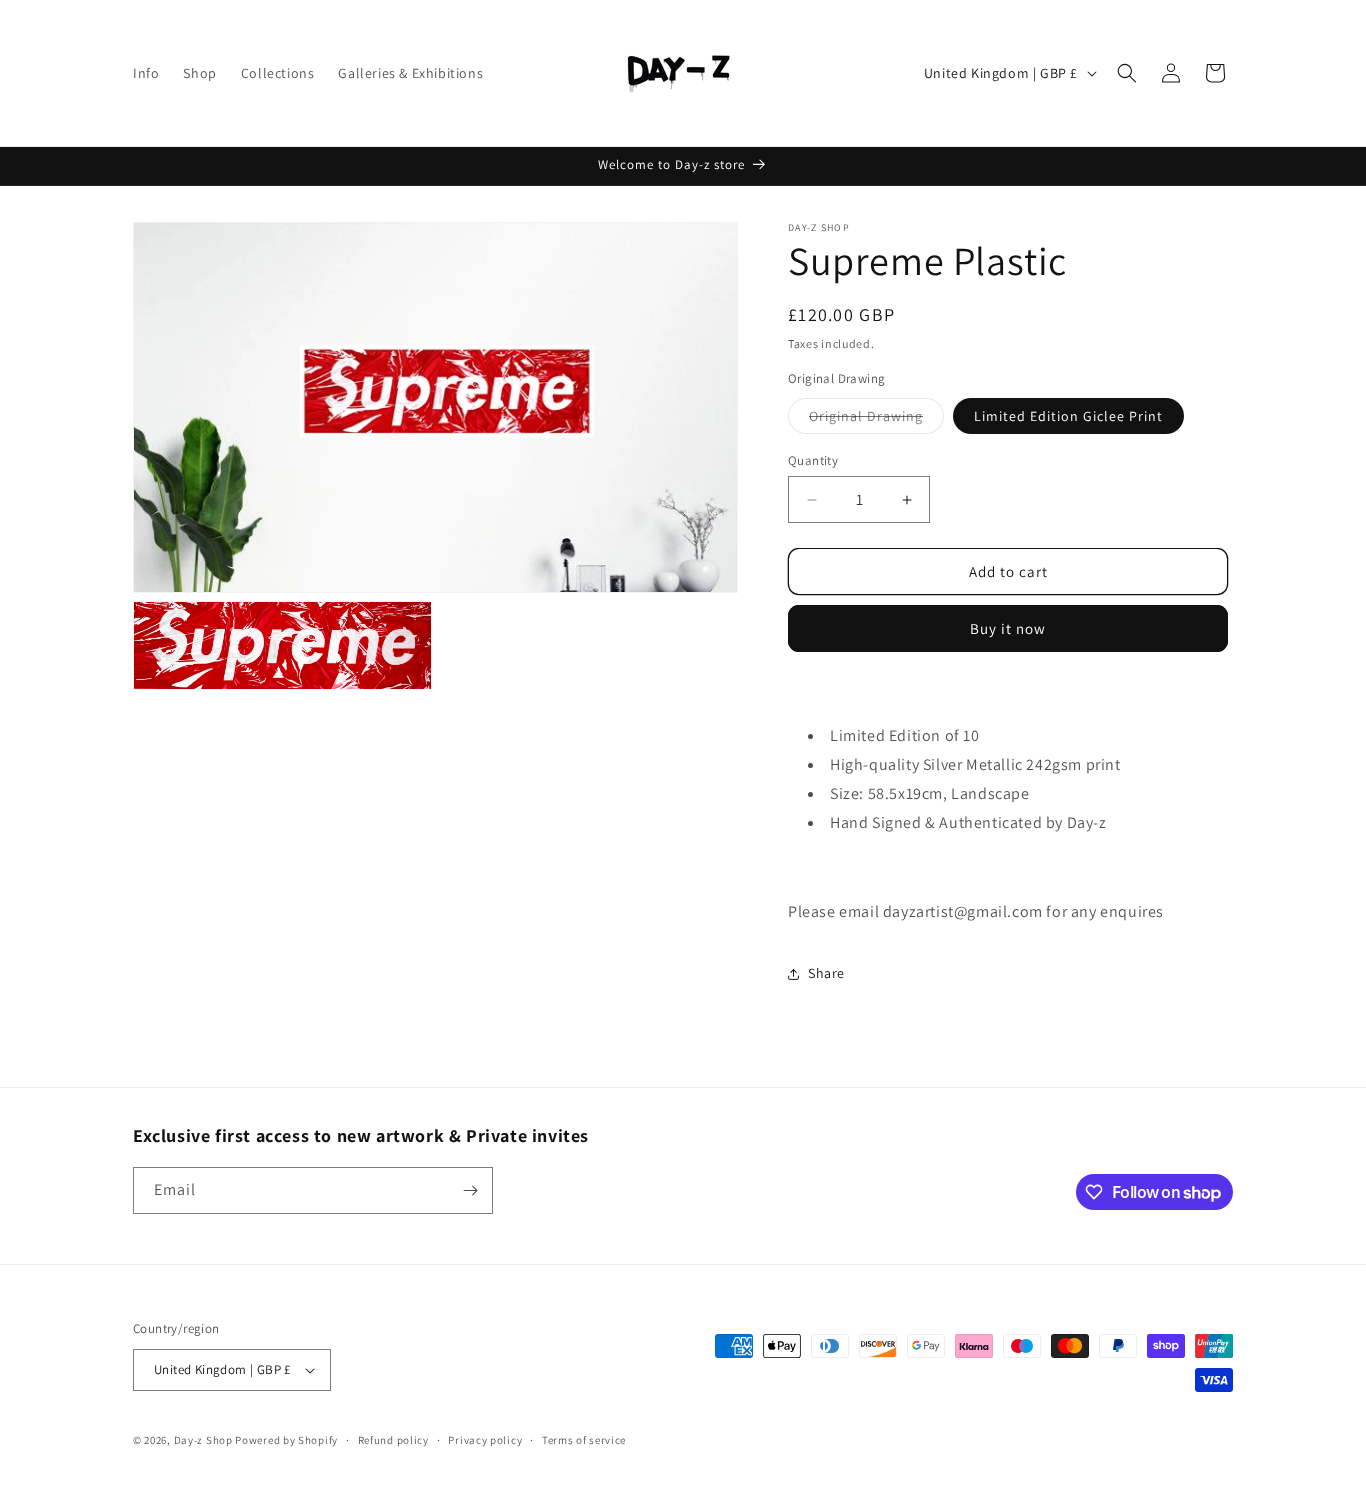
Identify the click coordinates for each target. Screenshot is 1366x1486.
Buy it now (1008, 628)
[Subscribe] (470, 1190)
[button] (1127, 73)
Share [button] (826, 973)
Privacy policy (485, 1440)
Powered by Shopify (286, 1440)
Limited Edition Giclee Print (1068, 416)
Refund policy (393, 1440)
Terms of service (584, 1440)
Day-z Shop (205, 1440)
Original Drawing (866, 416)
